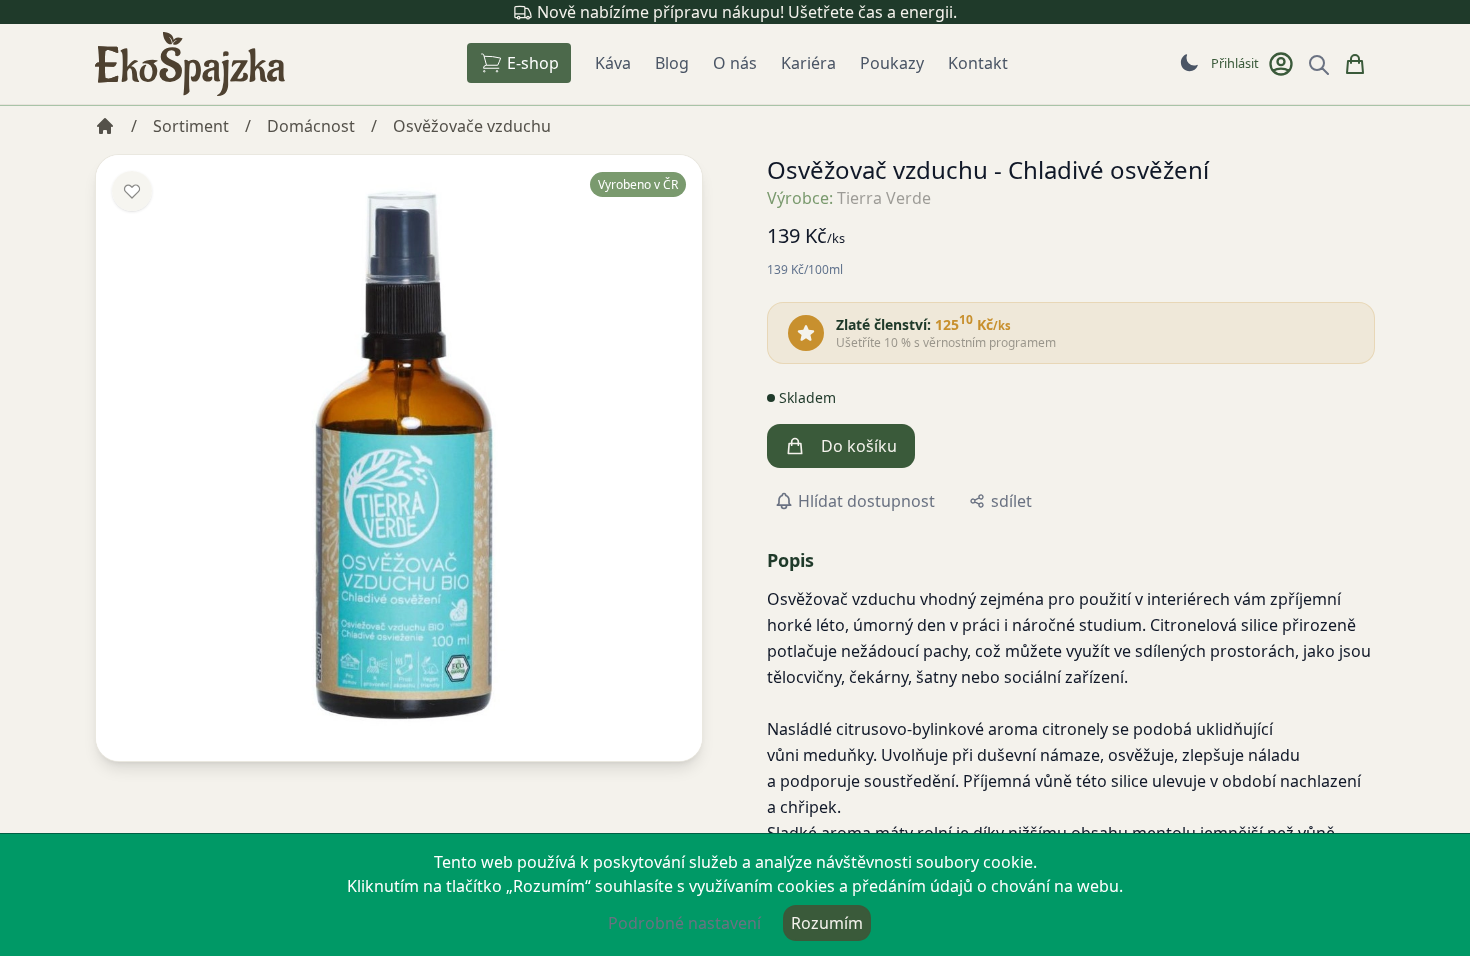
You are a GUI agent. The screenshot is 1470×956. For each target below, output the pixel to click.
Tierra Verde (884, 198)
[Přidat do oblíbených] (132, 191)
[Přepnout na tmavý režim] (1189, 63)
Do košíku (859, 446)
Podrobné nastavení (684, 923)
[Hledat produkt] (1319, 65)
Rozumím (827, 923)
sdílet (1011, 501)
